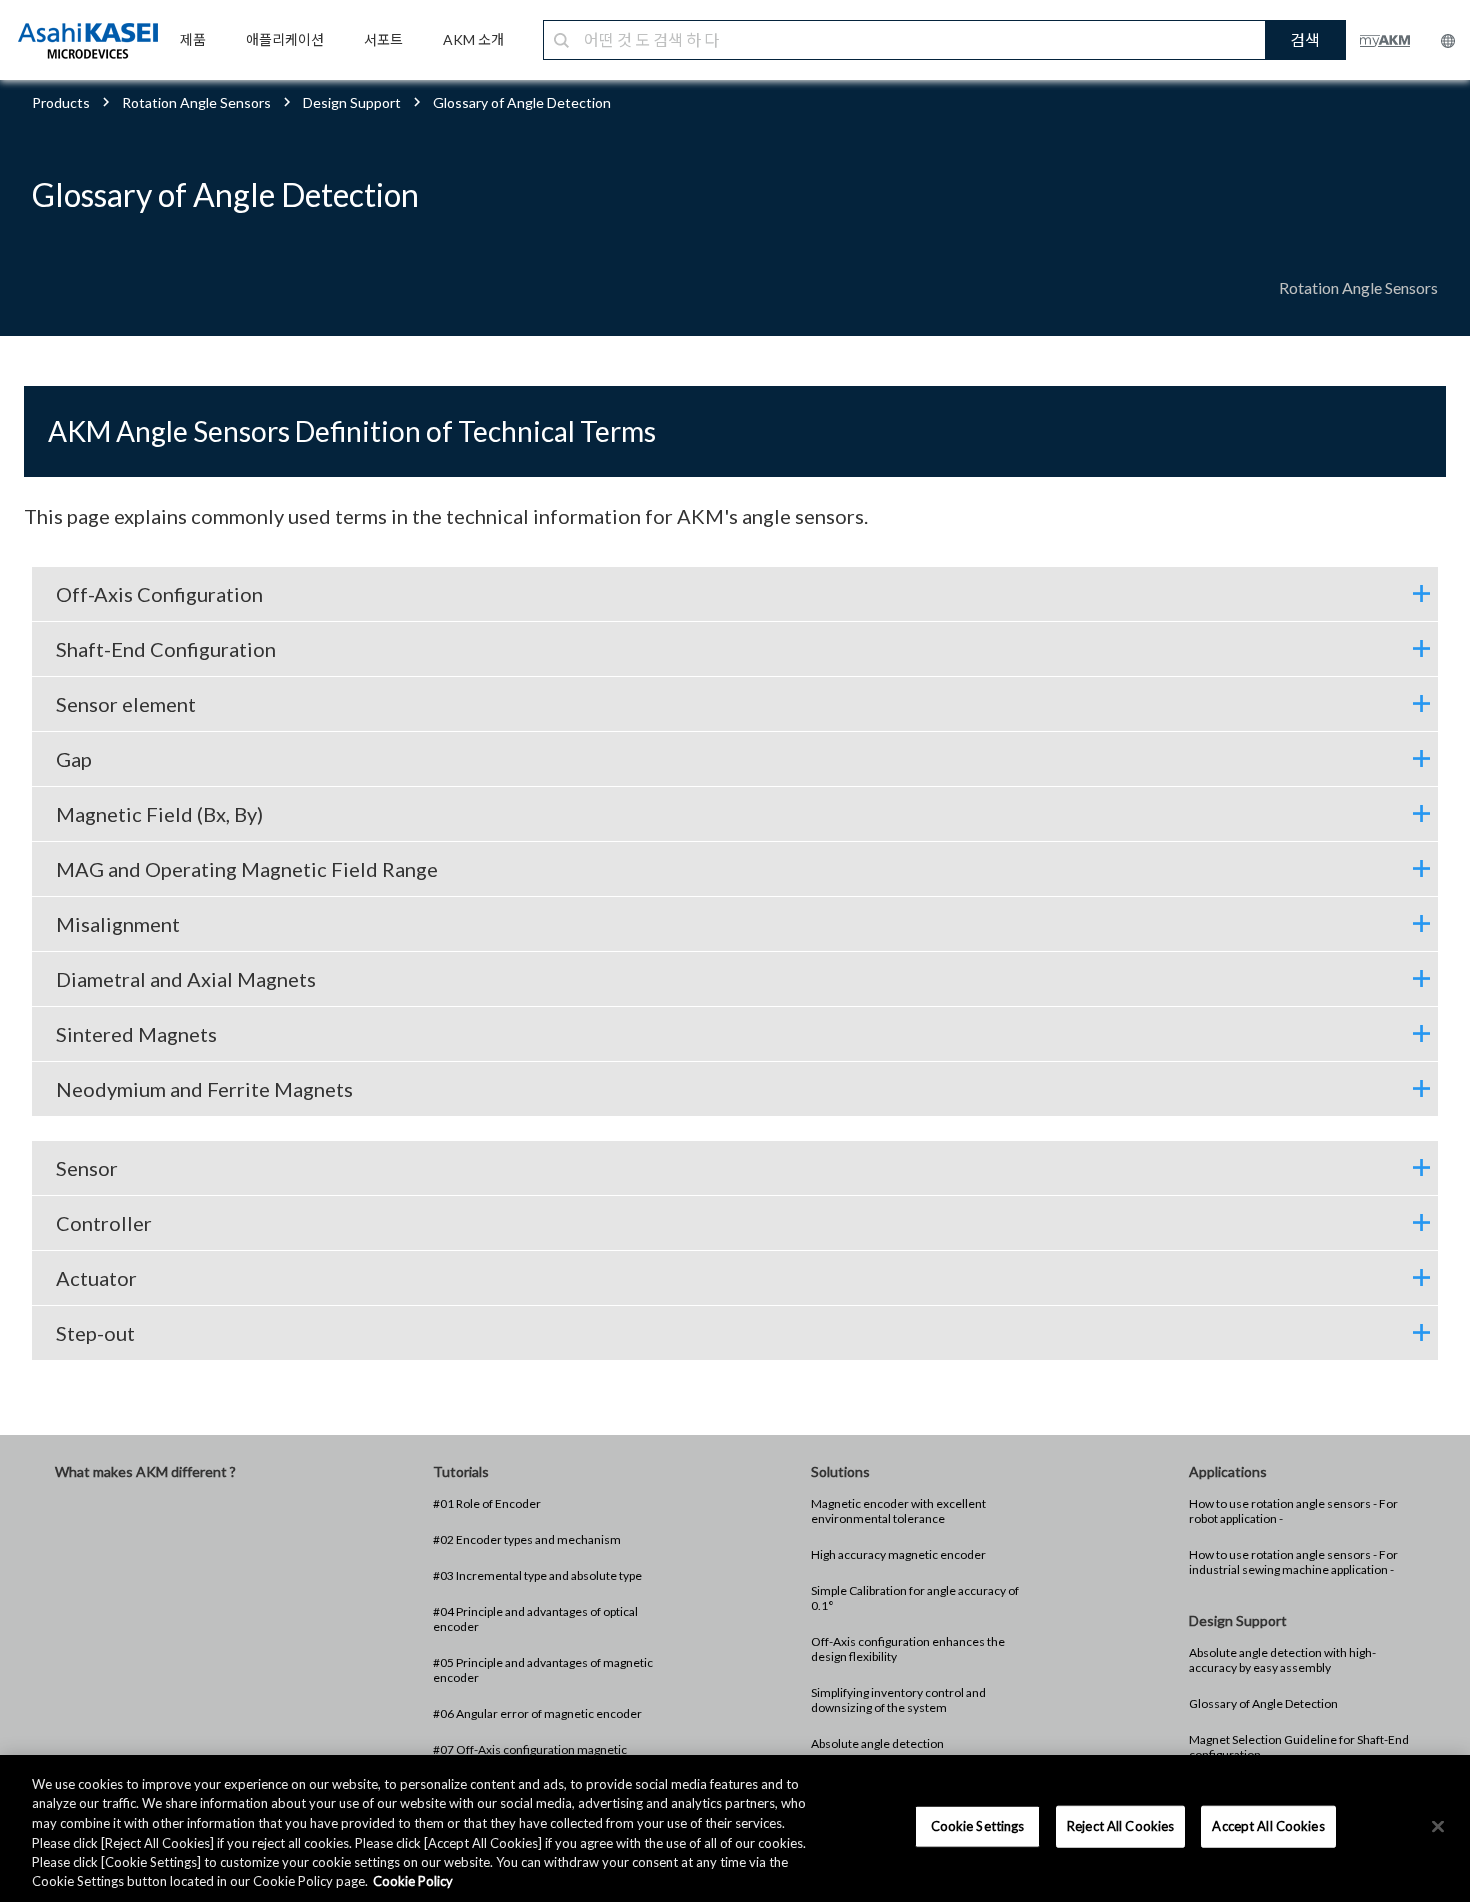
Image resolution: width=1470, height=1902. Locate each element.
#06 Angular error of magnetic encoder (537, 1713)
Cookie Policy (413, 1881)
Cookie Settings (978, 1826)
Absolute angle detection (877, 1743)
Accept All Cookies (1268, 1826)
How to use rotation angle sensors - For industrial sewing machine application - (1293, 1562)
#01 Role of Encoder (487, 1503)
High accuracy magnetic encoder (898, 1554)
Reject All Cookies (1120, 1826)
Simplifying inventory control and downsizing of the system (898, 1700)
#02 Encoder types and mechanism (527, 1539)
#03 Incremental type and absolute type (537, 1575)
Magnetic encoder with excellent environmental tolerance (898, 1511)
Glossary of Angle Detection (1263, 1703)
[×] (1438, 1827)
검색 (1305, 39)
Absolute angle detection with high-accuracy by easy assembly (1282, 1660)
